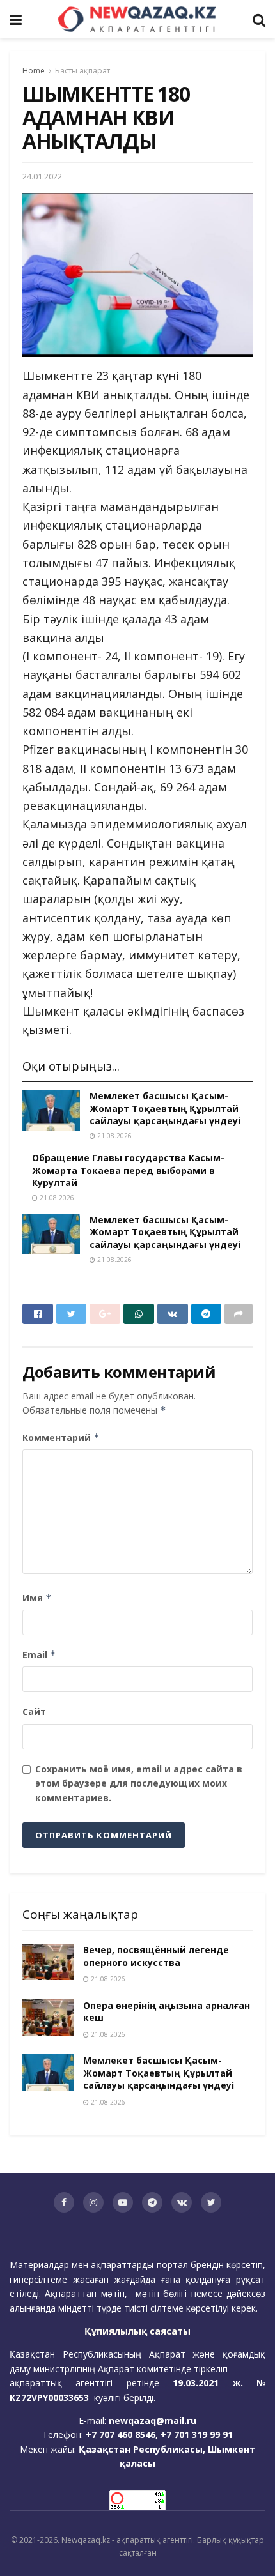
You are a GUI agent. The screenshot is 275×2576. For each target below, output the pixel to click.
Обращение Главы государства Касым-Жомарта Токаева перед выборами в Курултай (128, 1170)
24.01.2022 (42, 176)
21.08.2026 (114, 1136)
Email (39, 1655)
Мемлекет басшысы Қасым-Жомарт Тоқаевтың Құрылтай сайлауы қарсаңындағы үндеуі (165, 1108)
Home (34, 71)
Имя (37, 1598)
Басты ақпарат (82, 71)
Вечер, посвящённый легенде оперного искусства (156, 1956)
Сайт (34, 1711)
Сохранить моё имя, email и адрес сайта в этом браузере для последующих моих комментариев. (139, 1783)
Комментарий (61, 1437)
